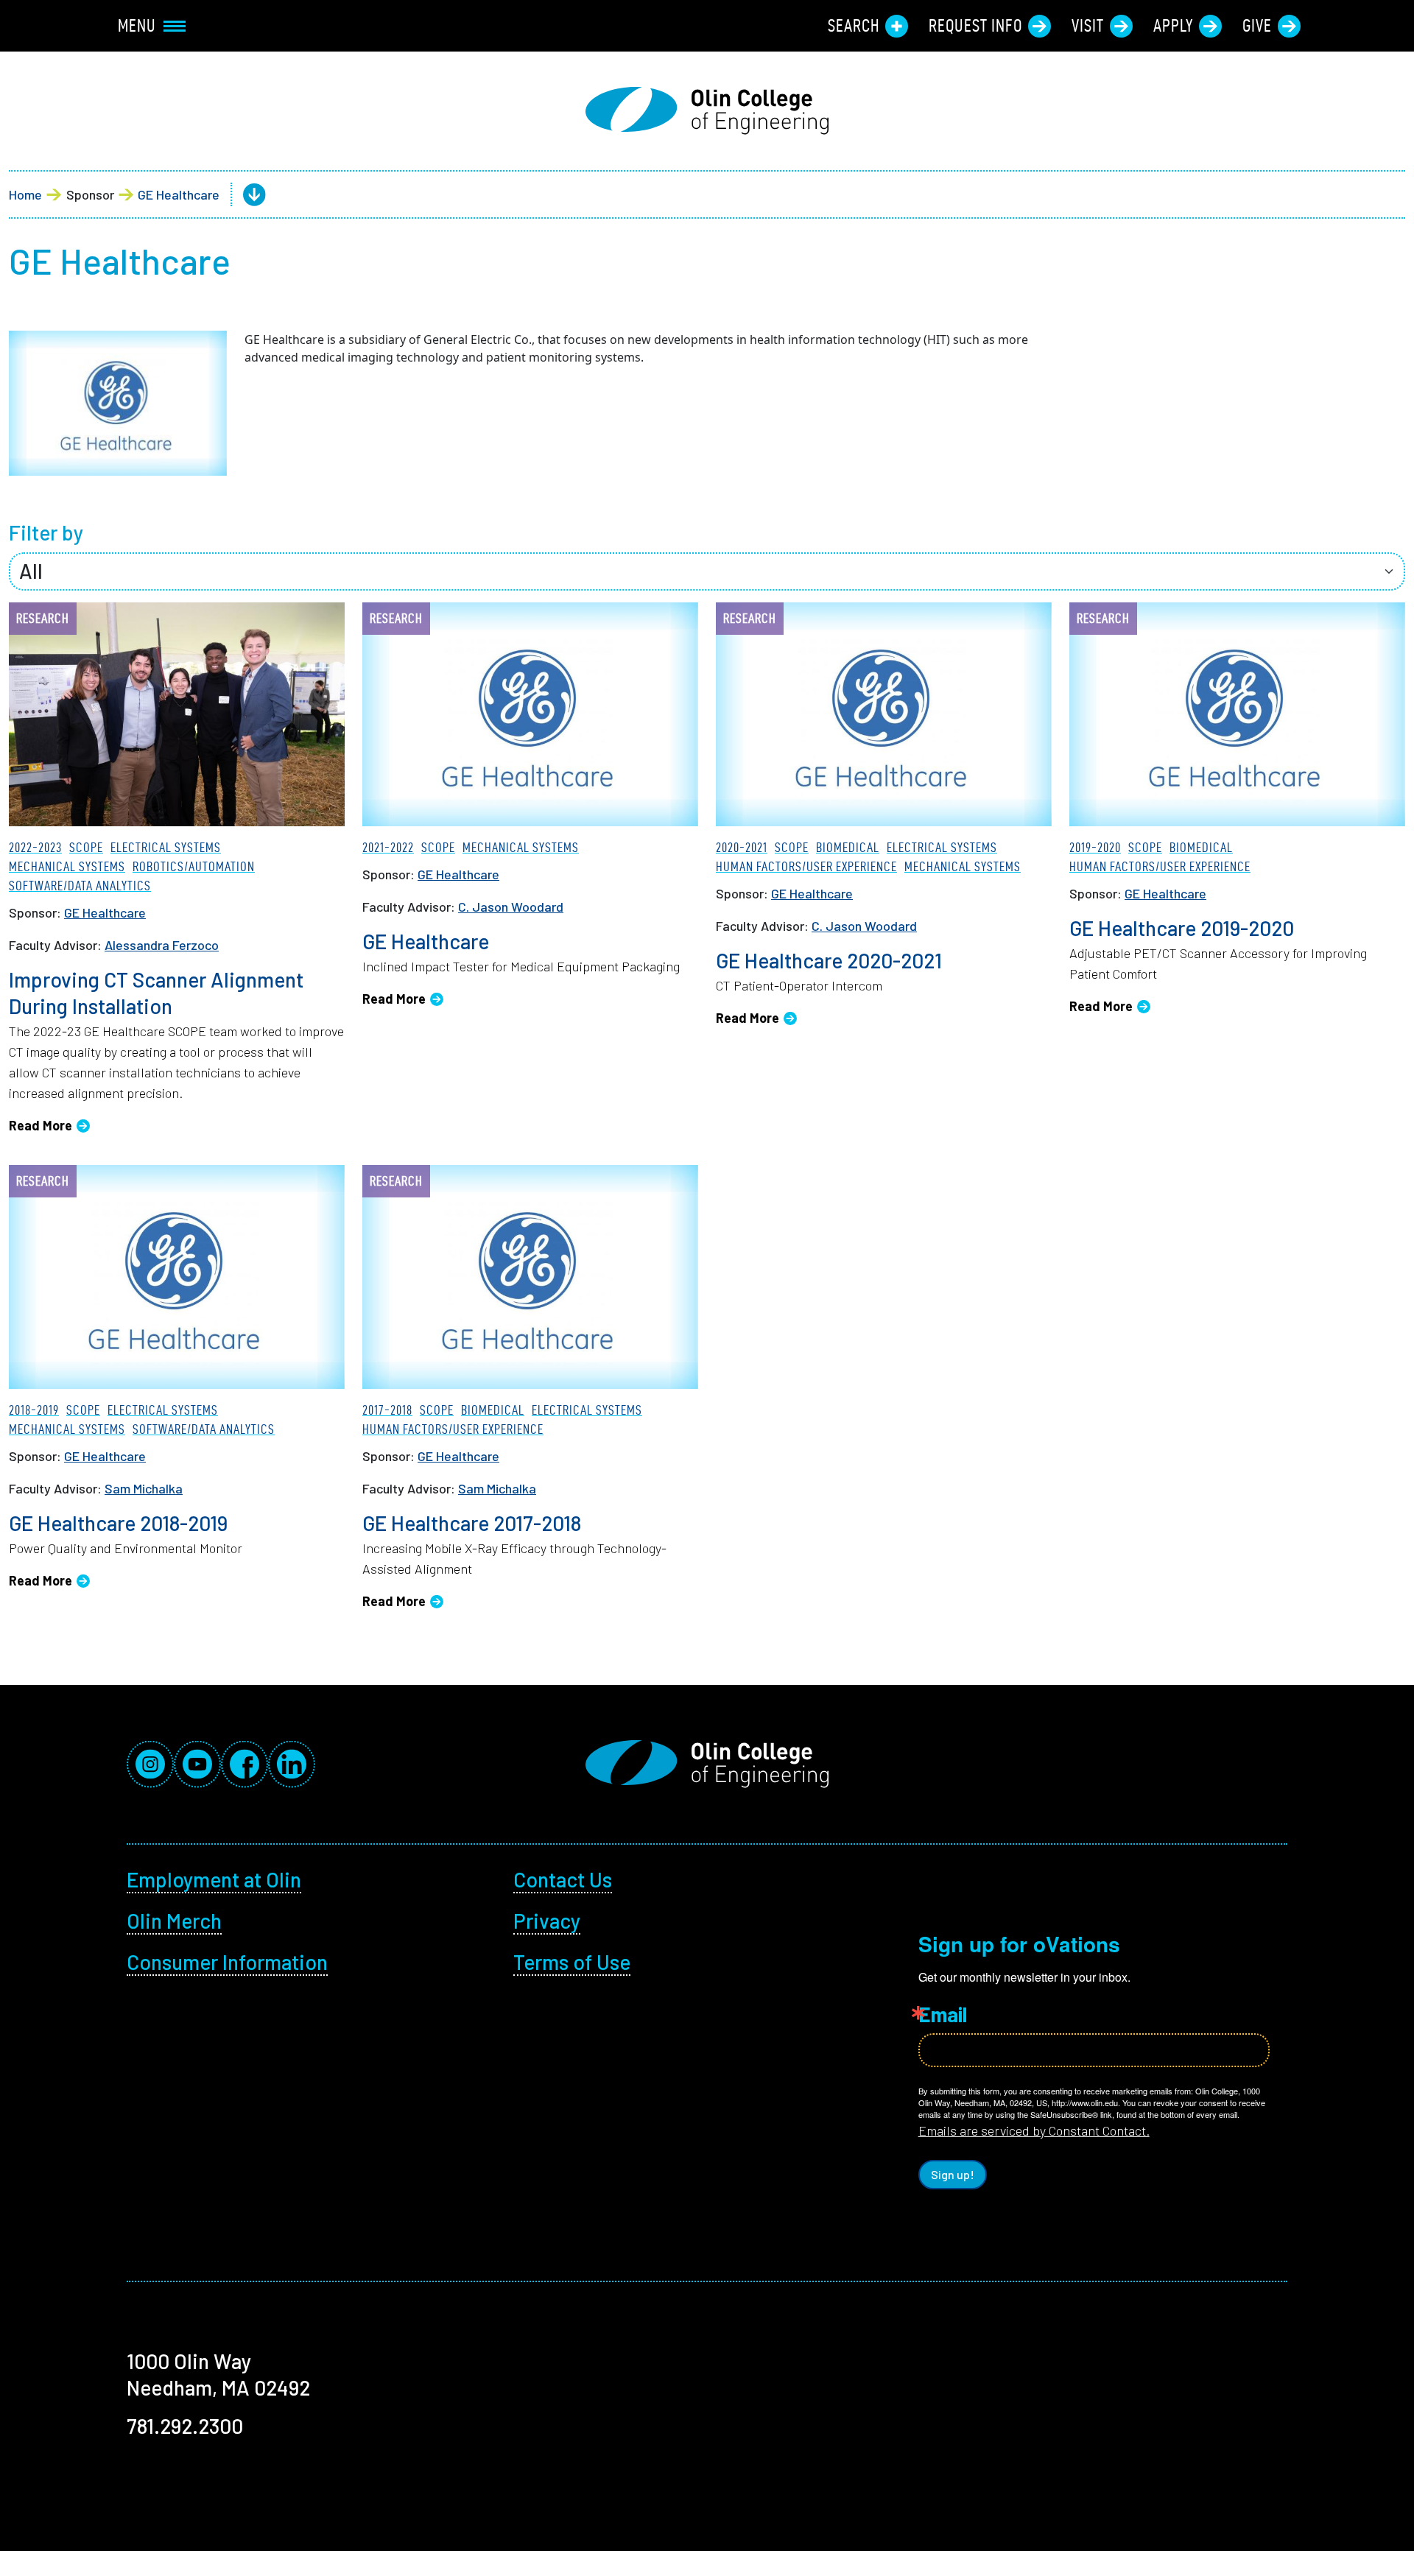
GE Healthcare (179, 194)
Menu (137, 26)
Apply (1173, 26)
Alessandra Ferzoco (162, 945)
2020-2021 (742, 847)
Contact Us (563, 1879)
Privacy (547, 1921)
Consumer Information (227, 1962)
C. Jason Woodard (511, 907)
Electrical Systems (166, 847)
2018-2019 (34, 1410)
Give (1257, 26)
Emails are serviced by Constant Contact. (1034, 2130)
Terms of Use (572, 1962)
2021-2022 (388, 847)
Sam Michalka (144, 1488)
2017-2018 (387, 1410)
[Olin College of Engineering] (707, 111)
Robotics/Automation (194, 866)
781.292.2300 (185, 2426)
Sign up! (953, 2174)
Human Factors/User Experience (806, 866)
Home (25, 194)
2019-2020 (1095, 847)
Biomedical (848, 847)
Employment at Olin (214, 1879)
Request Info (975, 26)
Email (943, 2014)
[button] (243, 195)
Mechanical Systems (67, 866)
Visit (1088, 26)
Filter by (46, 532)
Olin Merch (174, 1921)
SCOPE (86, 847)
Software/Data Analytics (80, 886)
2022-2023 (35, 847)
